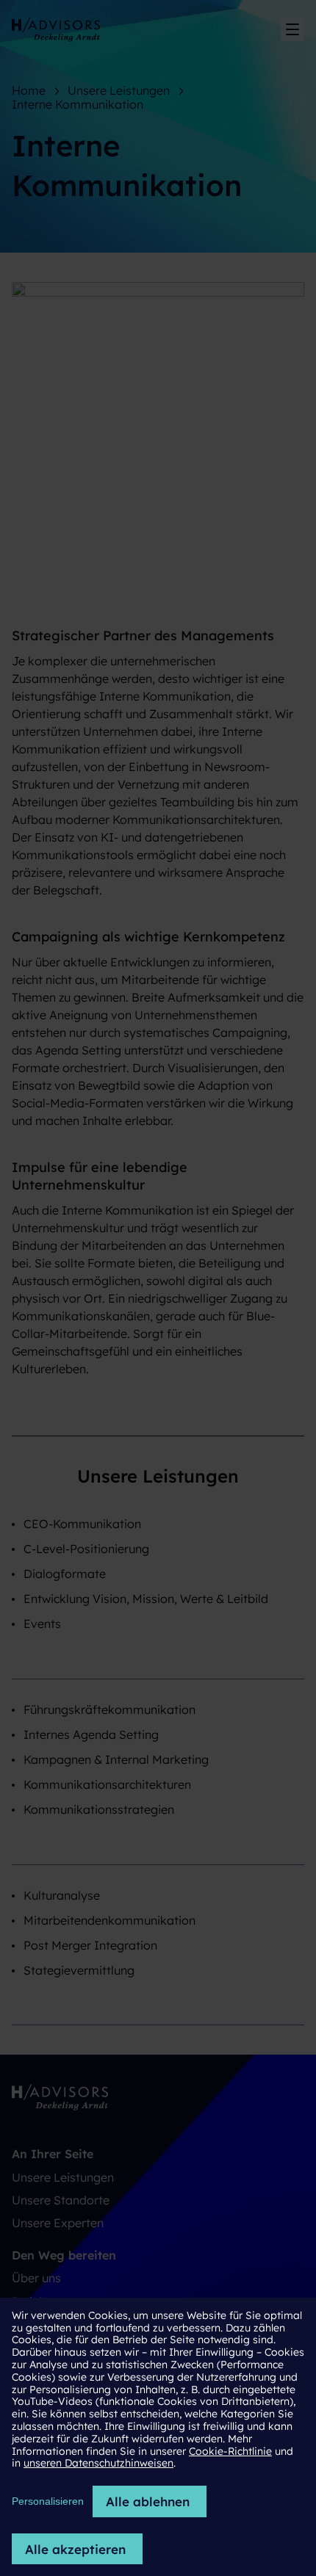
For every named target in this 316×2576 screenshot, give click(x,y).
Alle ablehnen (148, 2501)
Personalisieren (48, 2501)
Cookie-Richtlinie (230, 2451)
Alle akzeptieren (75, 2549)
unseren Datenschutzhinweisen (98, 2463)
